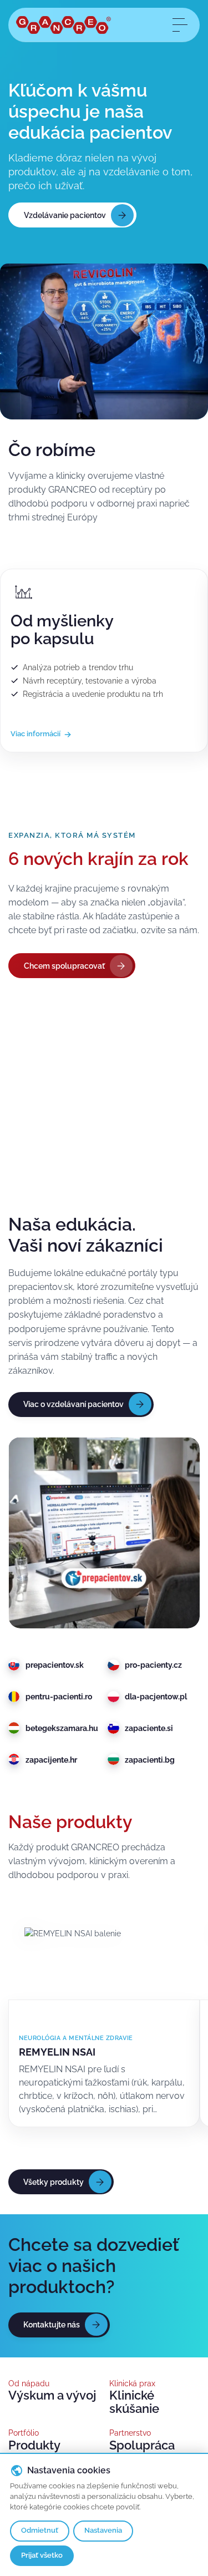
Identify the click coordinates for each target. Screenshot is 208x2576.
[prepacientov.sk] (104, 1533)
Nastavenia (103, 2530)
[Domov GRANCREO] (64, 25)
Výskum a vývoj (52, 2395)
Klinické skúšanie (134, 2402)
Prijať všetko (42, 2555)
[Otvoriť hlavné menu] (179, 25)
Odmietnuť (40, 2530)
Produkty (34, 2445)
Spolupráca (142, 2445)
